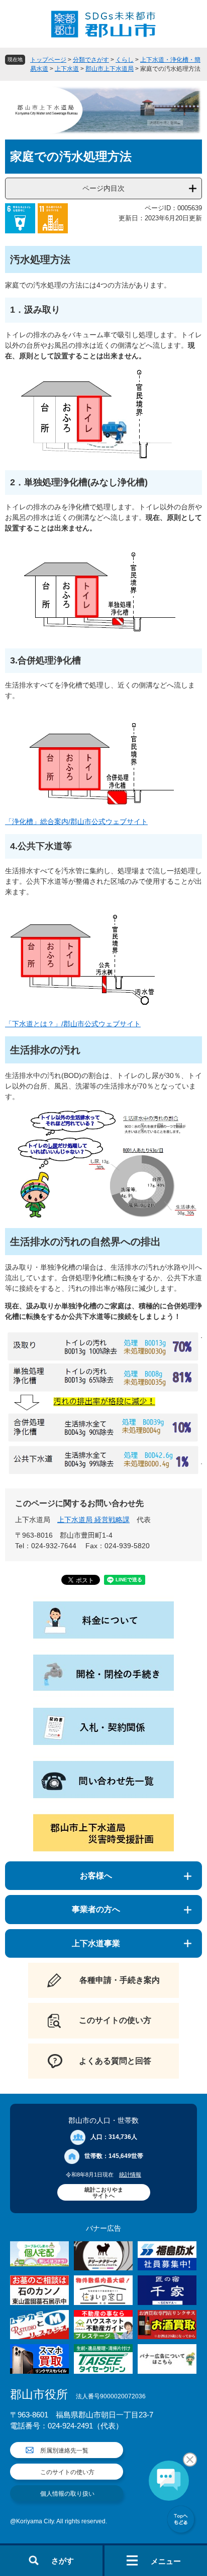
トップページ (48, 60)
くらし (125, 60)
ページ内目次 (103, 188)
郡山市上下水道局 (110, 69)
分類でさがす (91, 60)
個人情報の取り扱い (67, 2494)
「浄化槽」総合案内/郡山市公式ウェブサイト (76, 822)
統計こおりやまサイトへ (104, 2193)
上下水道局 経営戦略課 (93, 1520)
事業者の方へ (96, 1909)
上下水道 (67, 69)
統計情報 (130, 2175)
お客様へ (96, 1876)
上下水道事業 (96, 1943)
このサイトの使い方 (67, 2472)
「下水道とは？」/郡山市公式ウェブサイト (73, 1024)
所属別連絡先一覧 (64, 2451)
